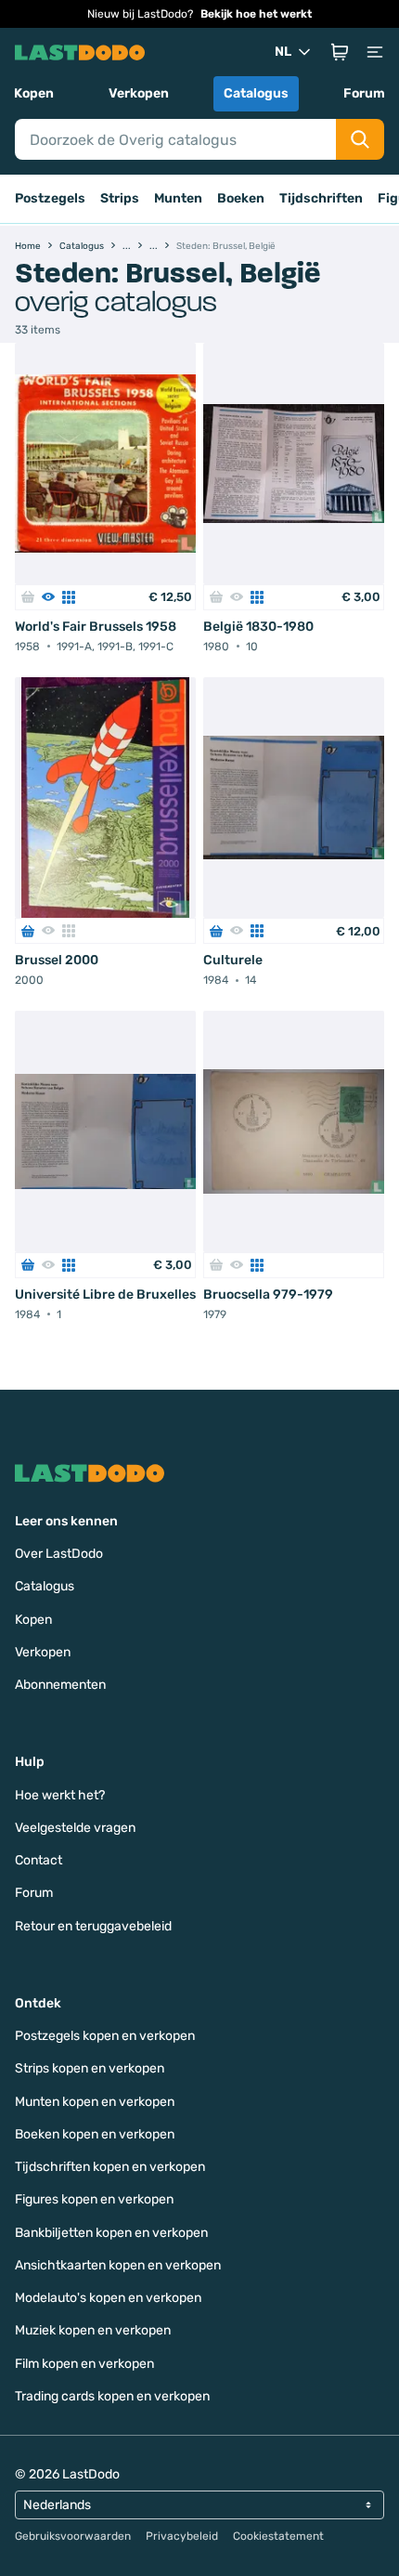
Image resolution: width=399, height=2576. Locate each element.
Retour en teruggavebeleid (93, 1926)
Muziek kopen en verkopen (93, 2330)
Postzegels (50, 198)
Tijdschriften (321, 198)
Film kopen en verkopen (84, 2364)
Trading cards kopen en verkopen (112, 2396)
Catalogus (256, 93)
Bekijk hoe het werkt (256, 14)
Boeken (241, 198)
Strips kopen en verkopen (90, 2068)
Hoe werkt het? (60, 1795)
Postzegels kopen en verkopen (105, 2036)
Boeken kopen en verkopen (95, 2134)
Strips (120, 198)
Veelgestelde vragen (75, 1828)
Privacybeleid (182, 2536)
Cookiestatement (278, 2536)
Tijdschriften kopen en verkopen (110, 2167)
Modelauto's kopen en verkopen (108, 2298)
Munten (178, 198)
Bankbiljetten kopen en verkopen (111, 2233)
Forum (364, 93)
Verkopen (139, 93)
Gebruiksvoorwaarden (73, 2536)
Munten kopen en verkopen (95, 2102)
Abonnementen (60, 1685)
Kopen (34, 93)
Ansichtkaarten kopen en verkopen (118, 2265)
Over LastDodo (59, 1554)
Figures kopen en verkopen (94, 2199)
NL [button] (283, 52)
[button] (340, 52)
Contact (39, 1860)
